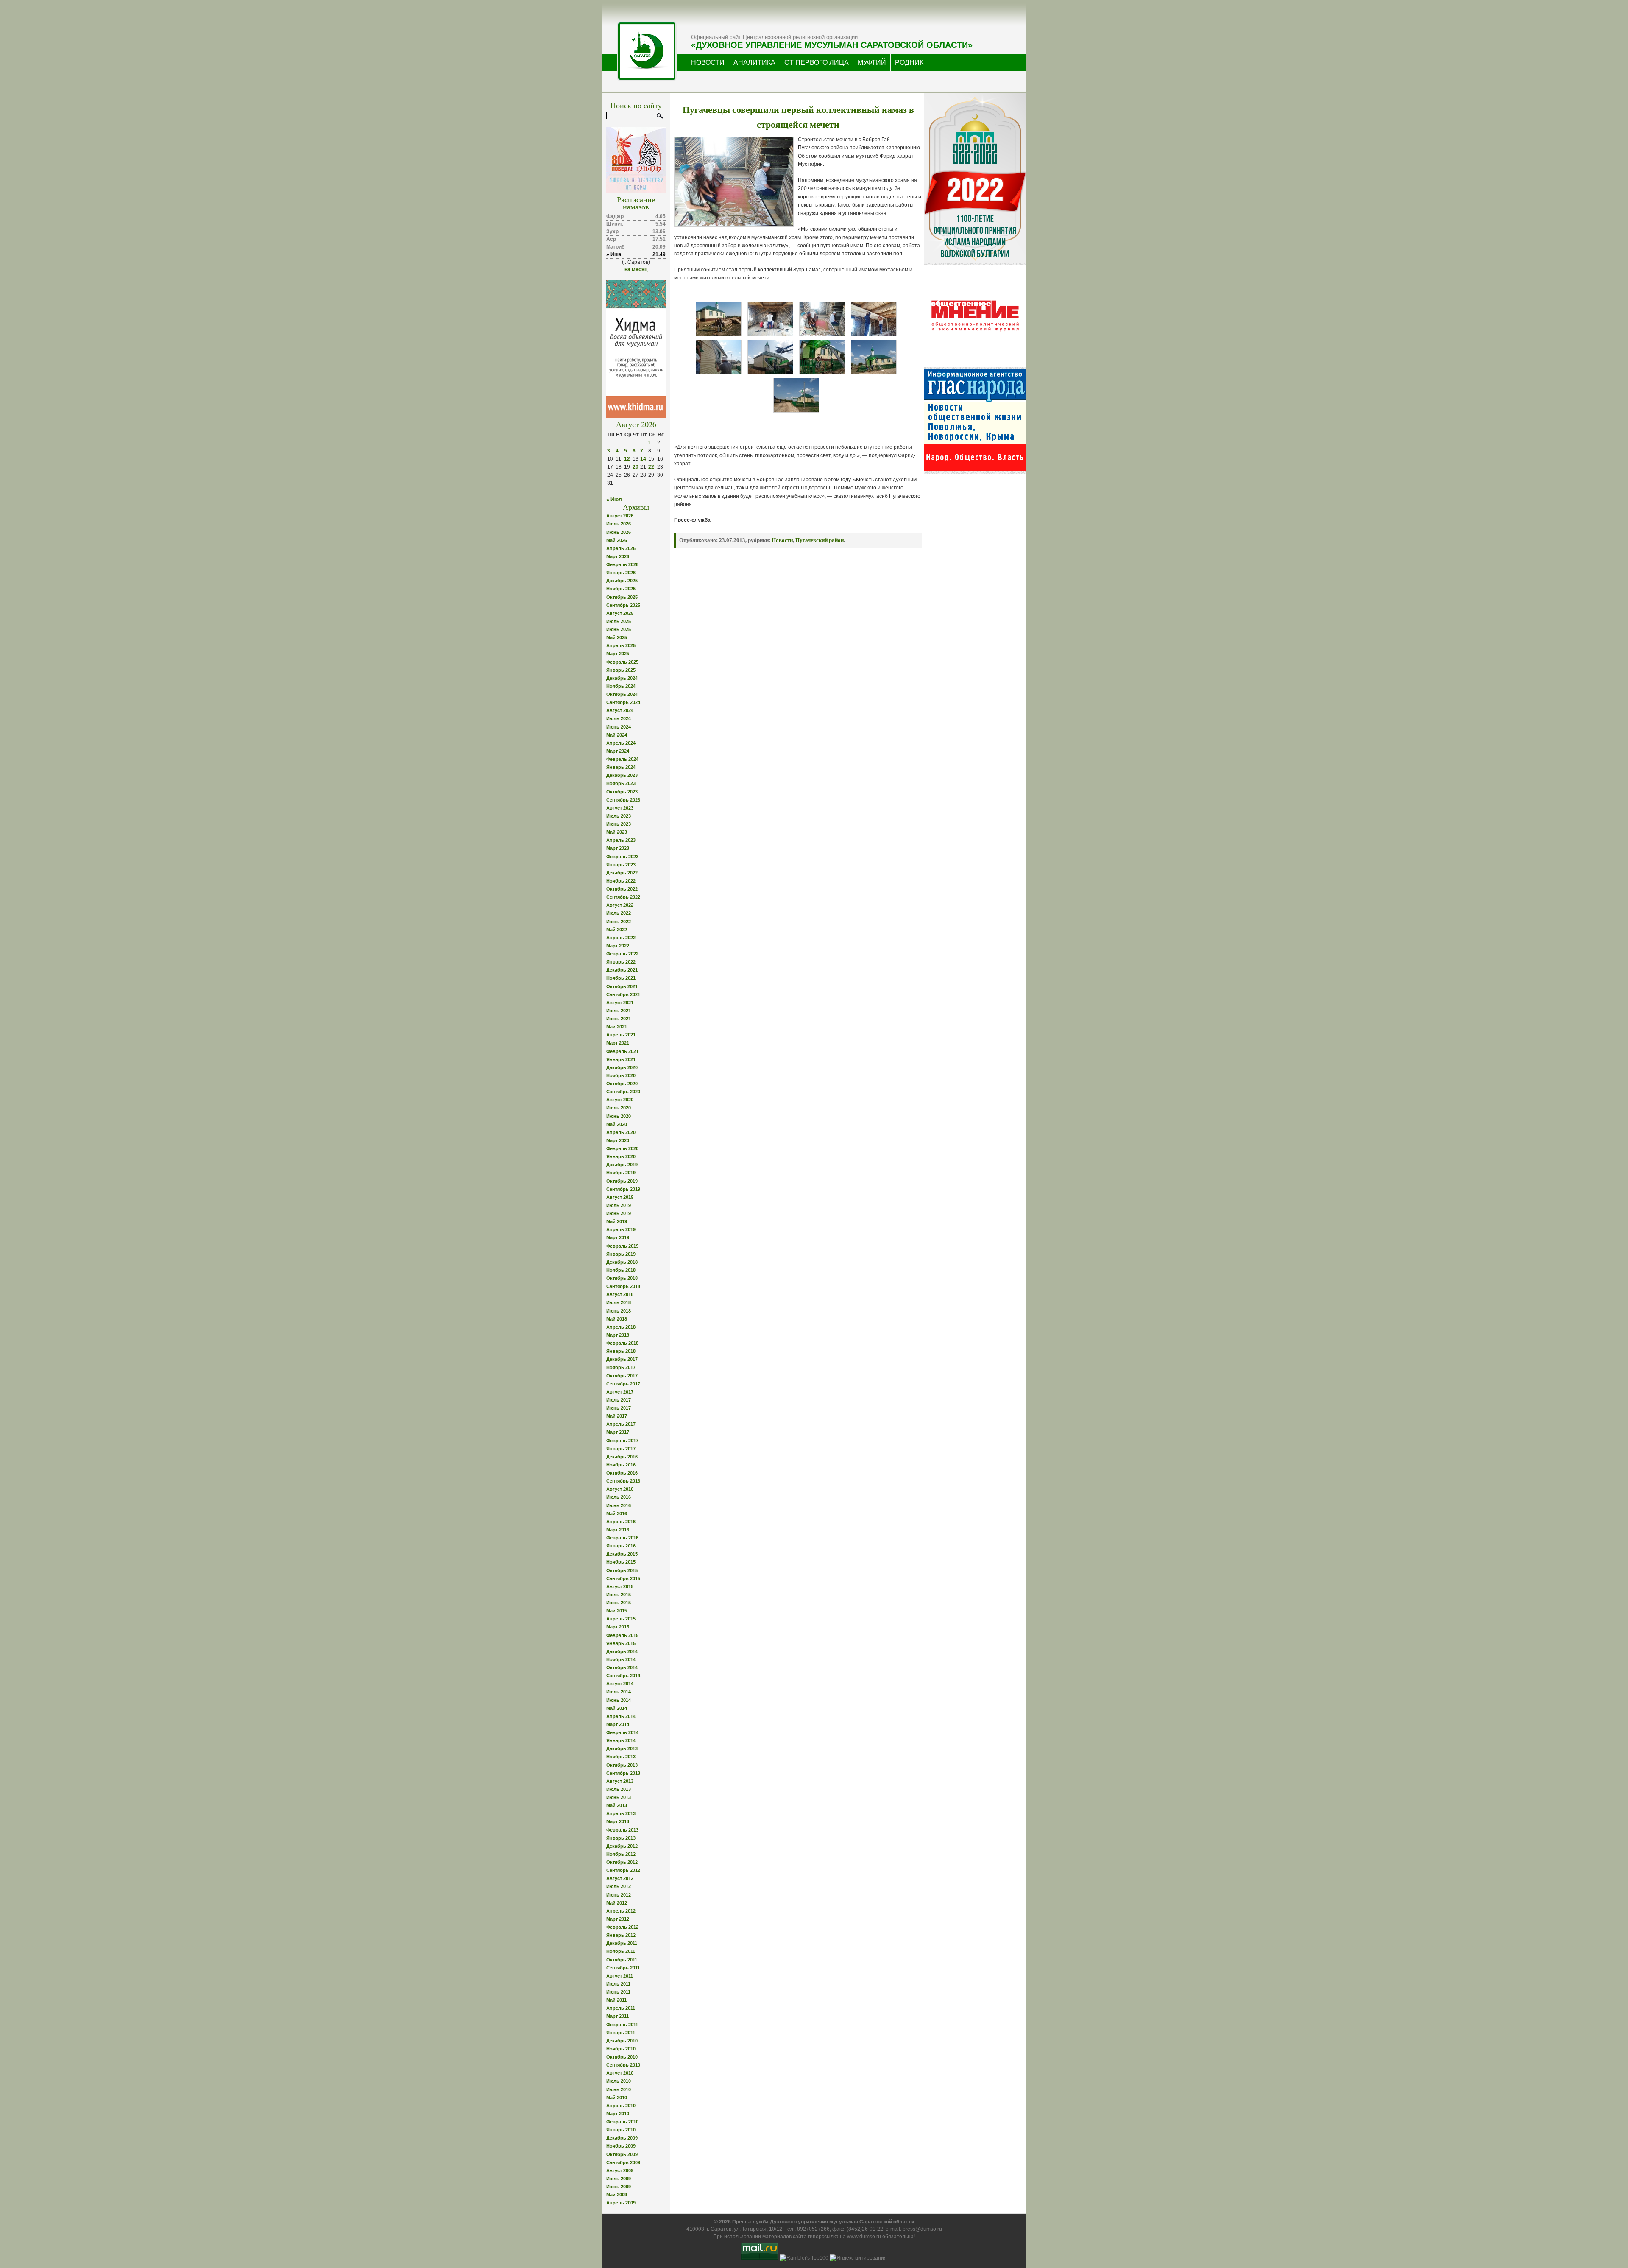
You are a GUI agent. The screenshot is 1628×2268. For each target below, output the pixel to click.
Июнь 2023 (619, 824)
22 (651, 467)
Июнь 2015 (619, 1603)
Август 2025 (620, 613)
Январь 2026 (621, 573)
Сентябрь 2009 (623, 2162)
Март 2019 (618, 1237)
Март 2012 (618, 1919)
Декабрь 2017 (622, 1359)
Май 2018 (617, 1319)
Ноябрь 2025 (621, 589)
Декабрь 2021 (622, 970)
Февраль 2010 (622, 2122)
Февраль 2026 (622, 564)
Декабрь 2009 (622, 2138)
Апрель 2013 (621, 1813)
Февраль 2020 (622, 1148)
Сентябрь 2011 (623, 1968)
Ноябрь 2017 (621, 1367)
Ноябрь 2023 (621, 783)
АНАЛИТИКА (754, 63)
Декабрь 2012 (622, 1846)
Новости (782, 540)
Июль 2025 (619, 621)
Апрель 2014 (621, 1716)
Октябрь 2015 (622, 1570)
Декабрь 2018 (622, 1262)
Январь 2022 (621, 962)
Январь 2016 (621, 1546)
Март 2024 (618, 751)
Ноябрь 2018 (621, 1270)
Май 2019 (617, 1221)
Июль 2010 (619, 2081)
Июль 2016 (619, 1497)
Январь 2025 (621, 670)
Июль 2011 (618, 1984)
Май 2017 (617, 1416)
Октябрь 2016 (622, 1473)
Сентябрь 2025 (623, 605)
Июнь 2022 (619, 922)
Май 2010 (617, 2098)
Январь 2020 (621, 1156)
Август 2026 (620, 516)
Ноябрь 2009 (621, 2146)
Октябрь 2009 (622, 2154)
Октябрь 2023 (622, 792)
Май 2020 (617, 1124)
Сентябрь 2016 (623, 1481)
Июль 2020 (619, 1108)
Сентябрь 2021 (623, 994)
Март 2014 (618, 1724)
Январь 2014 (621, 1740)
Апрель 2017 (621, 1424)
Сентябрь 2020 (623, 1092)
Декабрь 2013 (622, 1748)
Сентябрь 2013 (623, 1773)
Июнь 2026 (619, 532)
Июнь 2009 (619, 2187)
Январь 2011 (621, 2033)
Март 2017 (618, 1432)
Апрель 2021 (621, 1035)
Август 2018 (620, 1294)
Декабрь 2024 (622, 678)
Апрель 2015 (621, 1619)
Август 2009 (620, 2170)
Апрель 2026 (621, 548)
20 (636, 467)
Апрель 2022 (621, 938)
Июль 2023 (619, 816)
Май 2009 (617, 2195)
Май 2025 (617, 637)
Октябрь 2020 (622, 1084)
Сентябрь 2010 (623, 2065)
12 (627, 459)
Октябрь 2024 (622, 694)
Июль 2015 (619, 1595)
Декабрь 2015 (622, 1554)
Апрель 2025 (621, 645)
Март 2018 (618, 1335)
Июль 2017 (619, 1400)
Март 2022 (618, 946)
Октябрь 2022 (622, 889)
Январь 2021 (621, 1059)
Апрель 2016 (621, 1522)
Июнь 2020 (619, 1116)
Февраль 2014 (622, 1732)
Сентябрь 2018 (623, 1286)
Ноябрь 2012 (621, 1854)
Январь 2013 (621, 1838)
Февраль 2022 (622, 954)
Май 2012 (617, 1903)
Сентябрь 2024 (623, 702)
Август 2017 (620, 1392)
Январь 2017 (621, 1449)
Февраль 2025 (622, 662)
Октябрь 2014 (622, 1667)
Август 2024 (620, 710)
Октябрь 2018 (622, 1278)
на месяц (636, 269)
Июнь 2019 (619, 1213)
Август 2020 (620, 1100)
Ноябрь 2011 (621, 1951)
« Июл (614, 500)
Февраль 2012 (622, 1927)
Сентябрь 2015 (623, 1578)
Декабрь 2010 (622, 2041)
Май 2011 (616, 2000)
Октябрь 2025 (622, 597)
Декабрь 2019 (622, 1165)
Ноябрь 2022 (621, 881)
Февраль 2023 (622, 857)
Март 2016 (618, 1530)
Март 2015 (618, 1627)
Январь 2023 (621, 865)
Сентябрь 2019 (623, 1189)
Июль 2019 (619, 1205)
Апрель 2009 (621, 2203)
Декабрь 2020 (622, 1067)
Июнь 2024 (619, 727)
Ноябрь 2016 (621, 1465)
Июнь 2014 (619, 1700)
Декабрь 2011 (622, 1943)
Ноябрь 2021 (621, 978)
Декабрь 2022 (622, 873)
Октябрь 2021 (622, 986)
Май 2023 (617, 832)
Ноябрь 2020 (621, 1075)
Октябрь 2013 (622, 1765)
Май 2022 (617, 930)
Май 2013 (617, 1805)
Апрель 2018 (621, 1327)
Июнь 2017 (619, 1408)
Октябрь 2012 (622, 1862)
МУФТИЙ (872, 63)
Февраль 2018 (622, 1343)
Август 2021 (620, 1003)
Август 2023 (620, 808)
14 (643, 459)
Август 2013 (620, 1781)
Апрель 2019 (621, 1229)
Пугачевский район (820, 540)
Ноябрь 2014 (621, 1659)
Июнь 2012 (619, 1895)
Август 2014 (620, 1684)
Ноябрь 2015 (621, 1562)
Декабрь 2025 (622, 581)
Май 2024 (617, 735)
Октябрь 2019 (622, 1181)
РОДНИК (909, 63)
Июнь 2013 (619, 1797)
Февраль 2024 (622, 759)
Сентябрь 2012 (623, 1870)
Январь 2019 (621, 1254)
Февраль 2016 (622, 1538)
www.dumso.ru (864, 2237)
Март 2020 (618, 1140)
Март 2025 (618, 654)
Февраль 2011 (622, 2025)
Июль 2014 (619, 1692)
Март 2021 (618, 1043)
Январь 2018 (621, 1351)
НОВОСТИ (708, 63)
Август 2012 (620, 1878)
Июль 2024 (619, 718)
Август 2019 (620, 1197)
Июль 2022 (619, 913)
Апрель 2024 (621, 743)
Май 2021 (617, 1027)
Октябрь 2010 (622, 2057)
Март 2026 (618, 556)
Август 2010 (620, 2073)
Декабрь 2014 (622, 1651)
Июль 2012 (619, 1886)
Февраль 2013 (622, 1830)
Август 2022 (620, 905)
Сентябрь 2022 (623, 897)
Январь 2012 (621, 1935)
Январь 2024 (621, 767)
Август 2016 (620, 1489)
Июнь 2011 (618, 1992)
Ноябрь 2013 (621, 1757)
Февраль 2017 (622, 1441)
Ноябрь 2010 (621, 2049)
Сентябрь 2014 (623, 1676)
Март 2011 (617, 2016)
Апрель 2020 (621, 1132)
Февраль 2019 (622, 1246)
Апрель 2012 (621, 1911)
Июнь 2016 (619, 1505)
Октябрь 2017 (622, 1376)
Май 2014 (617, 1708)
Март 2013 (618, 1821)
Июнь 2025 (619, 629)
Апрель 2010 (621, 2106)
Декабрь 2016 (622, 1457)
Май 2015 (617, 1611)
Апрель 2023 (621, 840)
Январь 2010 (621, 2130)
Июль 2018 (619, 1302)
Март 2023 (618, 848)
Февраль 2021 (622, 1051)
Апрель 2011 (621, 2008)
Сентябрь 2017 (623, 1384)
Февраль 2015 (622, 1635)
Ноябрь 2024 (621, 686)
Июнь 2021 (619, 1019)
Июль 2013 (619, 1789)
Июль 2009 (619, 2179)
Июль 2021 (619, 1011)
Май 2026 (617, 540)
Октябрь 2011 (622, 1960)
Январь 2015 (621, 1643)
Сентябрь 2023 (623, 800)
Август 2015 (620, 1586)
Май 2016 (617, 1514)
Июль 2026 (619, 524)
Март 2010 (618, 2114)
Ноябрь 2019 (621, 1173)
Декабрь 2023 (622, 775)
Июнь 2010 (619, 2089)
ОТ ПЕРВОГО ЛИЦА (817, 63)
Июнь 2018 (619, 1311)
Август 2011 (620, 1976)
